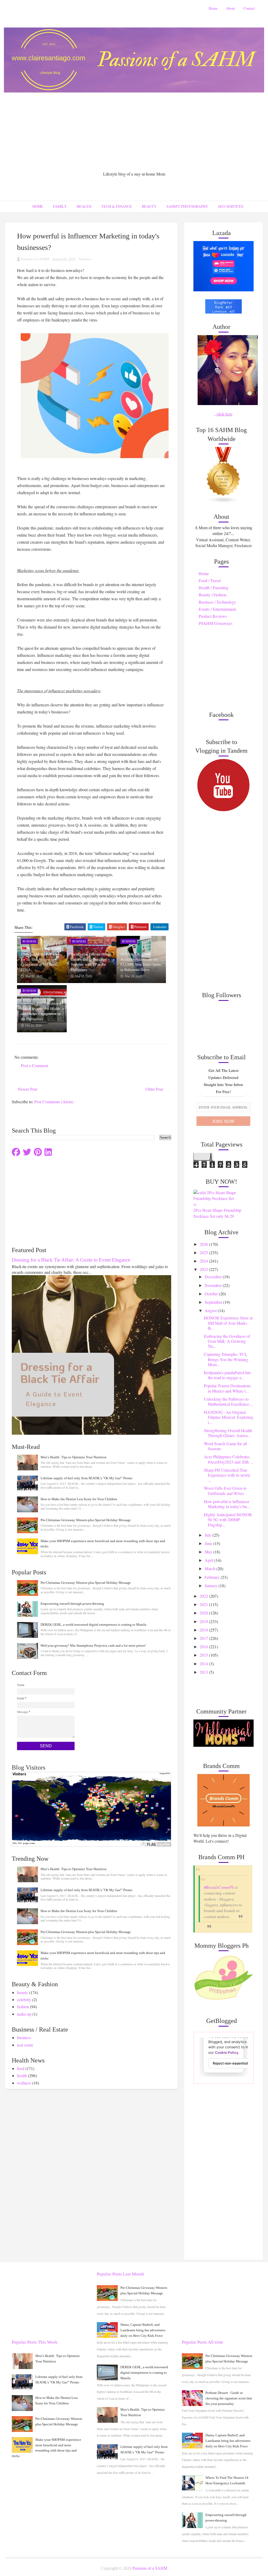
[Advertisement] (134, 132)
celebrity (24, 1999)
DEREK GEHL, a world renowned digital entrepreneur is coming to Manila (93, 1625)
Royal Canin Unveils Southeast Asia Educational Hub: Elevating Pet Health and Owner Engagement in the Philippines (41, 1009)
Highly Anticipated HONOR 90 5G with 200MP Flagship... (228, 1519)
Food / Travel (210, 580)
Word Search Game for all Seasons (225, 1446)
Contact (249, 8)
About (230, 8)
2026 (204, 1244)
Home (213, 8)
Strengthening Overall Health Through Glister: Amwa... (228, 1433)
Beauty (149, 206)
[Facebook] (16, 1152)
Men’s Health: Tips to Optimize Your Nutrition (74, 1457)
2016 (204, 1647)
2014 (204, 1664)
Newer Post (27, 1089)
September (214, 1302)
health (22, 2075)
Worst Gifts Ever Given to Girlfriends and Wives (225, 1491)
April (210, 1560)
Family (60, 206)
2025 (204, 1252)
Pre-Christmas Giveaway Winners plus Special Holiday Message (86, 1520)
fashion (23, 2007)
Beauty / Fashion (213, 595)
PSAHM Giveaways (216, 623)
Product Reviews (213, 616)
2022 (204, 1596)
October (212, 1294)
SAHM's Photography (187, 206)
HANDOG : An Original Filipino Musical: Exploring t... (229, 1417)
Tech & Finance (117, 206)
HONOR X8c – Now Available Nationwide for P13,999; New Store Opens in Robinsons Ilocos (141, 962)
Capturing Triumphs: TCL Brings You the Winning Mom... (226, 1359)
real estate (25, 2045)
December (214, 1277)
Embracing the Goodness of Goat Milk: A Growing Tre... (227, 1341)
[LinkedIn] (48, 1152)
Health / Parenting (214, 588)
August (211, 1310)
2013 (204, 1672)
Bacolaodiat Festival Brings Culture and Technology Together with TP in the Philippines (91, 962)
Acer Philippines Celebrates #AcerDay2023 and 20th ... (228, 1459)
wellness (24, 2083)
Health (84, 206)
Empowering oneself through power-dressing (72, 1604)
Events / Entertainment (217, 609)
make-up (24, 2014)
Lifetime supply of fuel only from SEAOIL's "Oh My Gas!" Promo (86, 1478)
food (21, 2068)
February (213, 1577)
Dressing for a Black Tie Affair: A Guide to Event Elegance (71, 1260)
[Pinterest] (38, 1152)
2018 (204, 1630)
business (85, 259)
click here (224, 414)
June (209, 1543)
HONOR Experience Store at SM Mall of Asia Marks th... (228, 1323)
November (214, 1285)
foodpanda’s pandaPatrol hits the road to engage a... (227, 1375)
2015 (204, 1655)
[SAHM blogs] (224, 475)
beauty (23, 1992)
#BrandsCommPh (219, 1887)
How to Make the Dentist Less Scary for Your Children (79, 1499)
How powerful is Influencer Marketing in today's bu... (227, 1504)
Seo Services (231, 206)
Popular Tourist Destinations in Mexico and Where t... (227, 1388)
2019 (204, 1621)
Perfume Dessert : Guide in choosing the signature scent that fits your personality (229, 2398)
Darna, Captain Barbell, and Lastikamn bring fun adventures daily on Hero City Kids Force (143, 2330)
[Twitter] (27, 1152)
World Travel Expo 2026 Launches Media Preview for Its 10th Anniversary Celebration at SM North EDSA (40, 959)
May (209, 1552)
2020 (204, 1613)
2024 (204, 1261)
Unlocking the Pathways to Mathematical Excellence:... (228, 1401)
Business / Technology (217, 602)
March (211, 1568)
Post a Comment (35, 1065)
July (209, 1535)
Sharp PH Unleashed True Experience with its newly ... (227, 1475)
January (212, 1586)
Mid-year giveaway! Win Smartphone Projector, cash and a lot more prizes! (93, 1646)
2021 (204, 1604)
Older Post (154, 1089)
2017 (204, 1638)
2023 (204, 1269)
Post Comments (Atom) (54, 1102)
